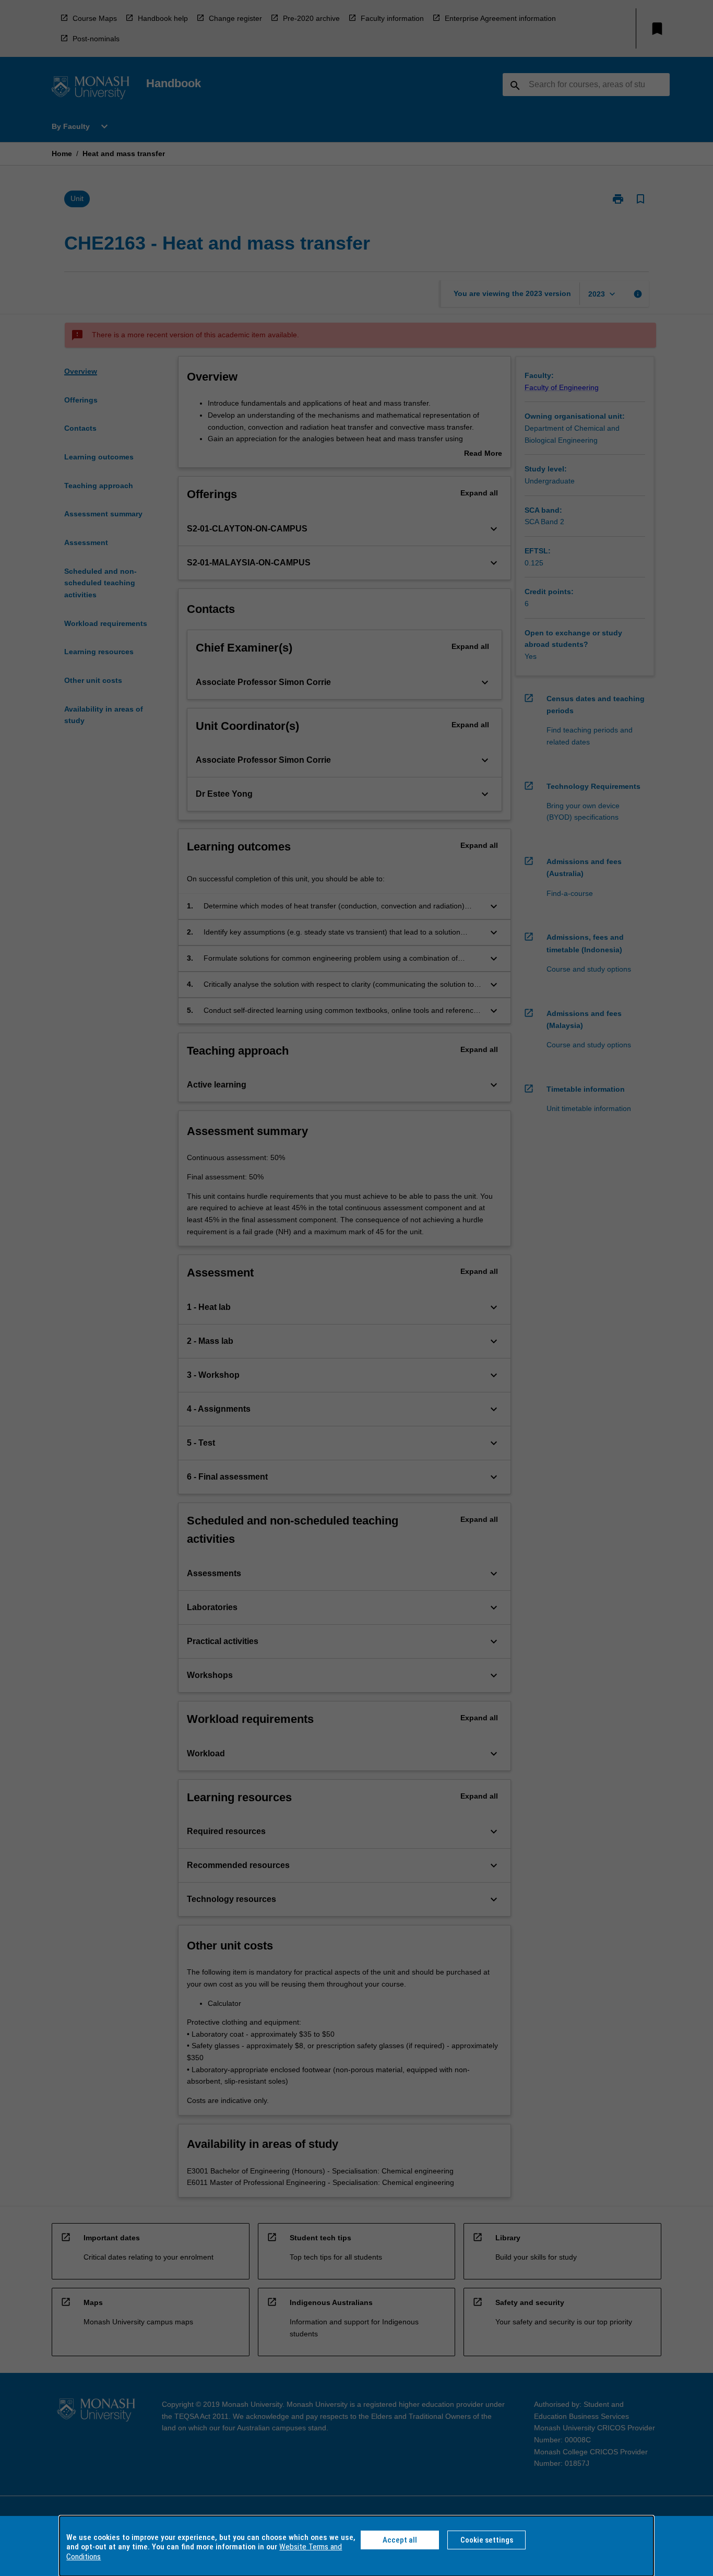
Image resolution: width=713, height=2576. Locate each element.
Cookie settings (487, 2540)
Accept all (400, 2540)
